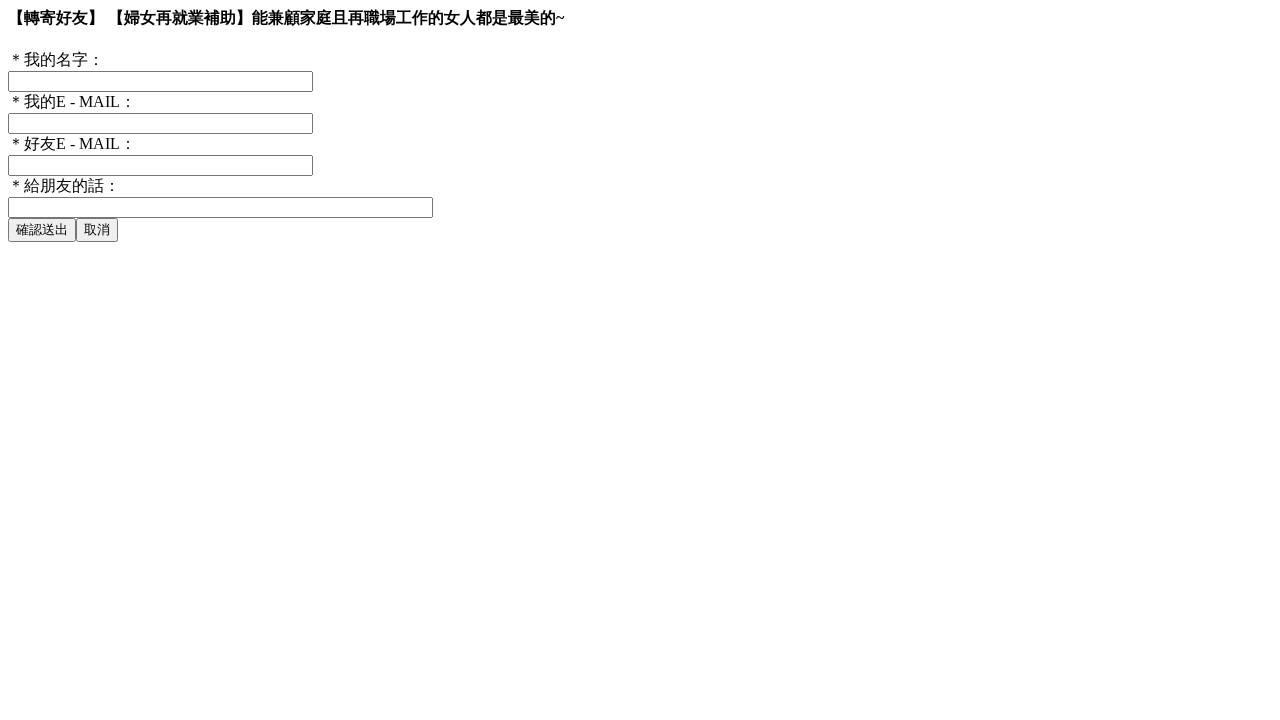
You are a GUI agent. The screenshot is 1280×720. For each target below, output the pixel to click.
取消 (97, 229)
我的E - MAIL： (72, 101)
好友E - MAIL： (72, 143)
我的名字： (56, 59)
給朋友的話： (64, 185)
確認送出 (42, 229)
